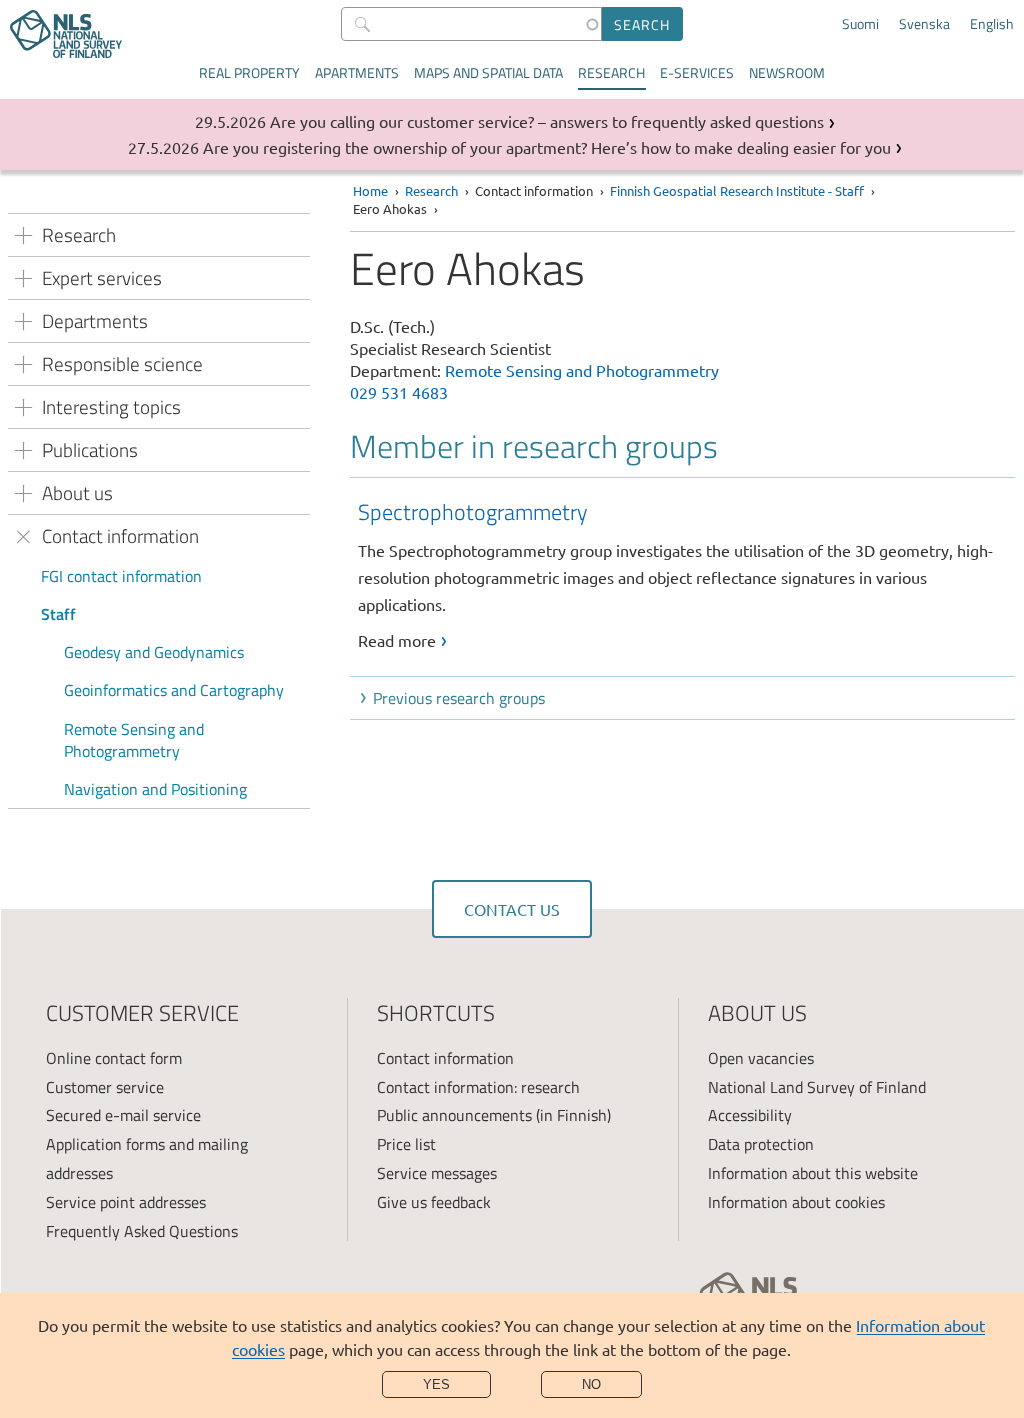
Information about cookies (796, 1202)
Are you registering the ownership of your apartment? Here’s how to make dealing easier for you (547, 147)
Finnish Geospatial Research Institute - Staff (737, 190)
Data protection (761, 1144)
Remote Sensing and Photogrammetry (134, 740)
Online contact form (114, 1058)
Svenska (924, 24)
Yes (436, 1384)
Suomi (860, 24)
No (591, 1384)
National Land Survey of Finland (817, 1087)
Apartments (357, 72)
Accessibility (750, 1115)
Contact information (445, 1058)
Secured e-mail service (123, 1115)
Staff (58, 614)
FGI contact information (121, 576)
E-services (697, 72)
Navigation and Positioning (155, 789)
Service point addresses (126, 1202)
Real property (249, 72)
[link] (686, 574)
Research (611, 72)
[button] (686, 698)
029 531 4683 (399, 392)
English (992, 24)
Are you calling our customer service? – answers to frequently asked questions (547, 121)
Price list (406, 1144)
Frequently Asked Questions (142, 1231)
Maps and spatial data (488, 72)
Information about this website (813, 1173)
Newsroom (787, 72)
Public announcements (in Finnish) (494, 1115)
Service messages (437, 1173)
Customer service (105, 1087)
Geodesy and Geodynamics (154, 652)
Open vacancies (761, 1058)
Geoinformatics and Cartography (174, 690)
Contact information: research (478, 1087)
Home (370, 190)
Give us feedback (434, 1202)
